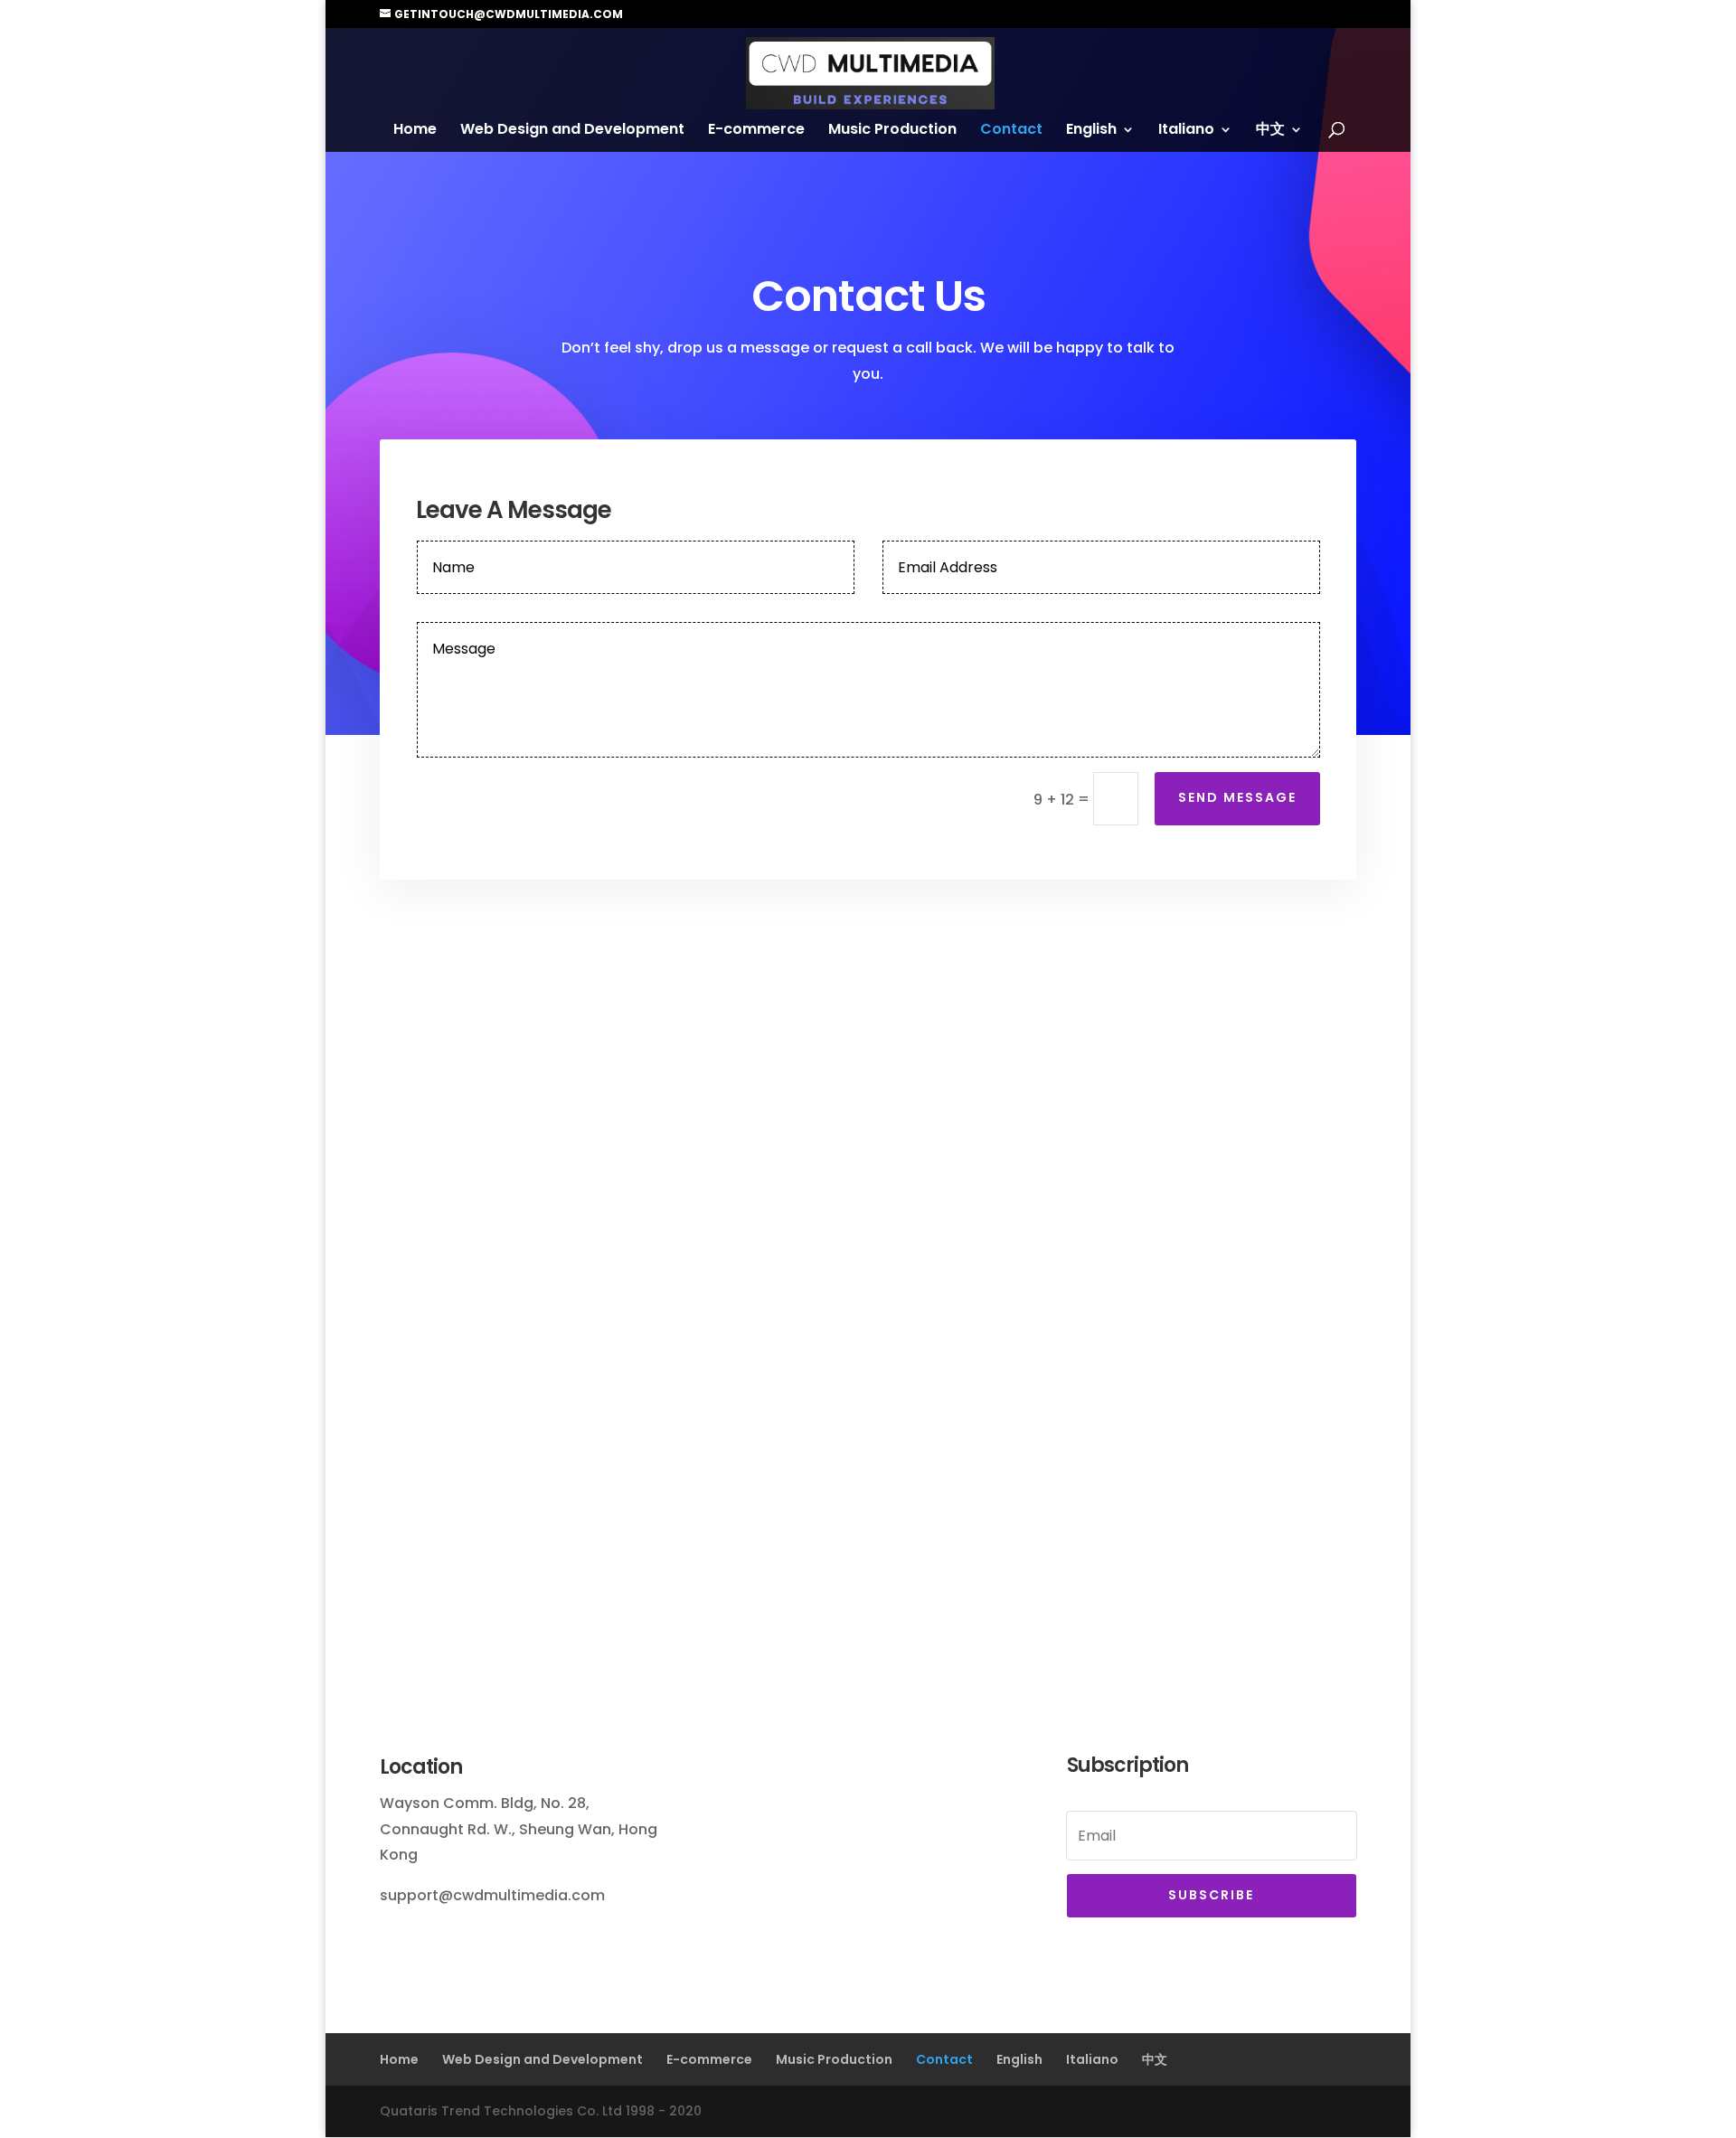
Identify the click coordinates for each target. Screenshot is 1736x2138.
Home (415, 131)
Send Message (1237, 797)
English (1091, 131)
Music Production (892, 131)
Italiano (1186, 131)
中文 (1270, 131)
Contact (1011, 131)
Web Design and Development (572, 131)
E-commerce (756, 131)
